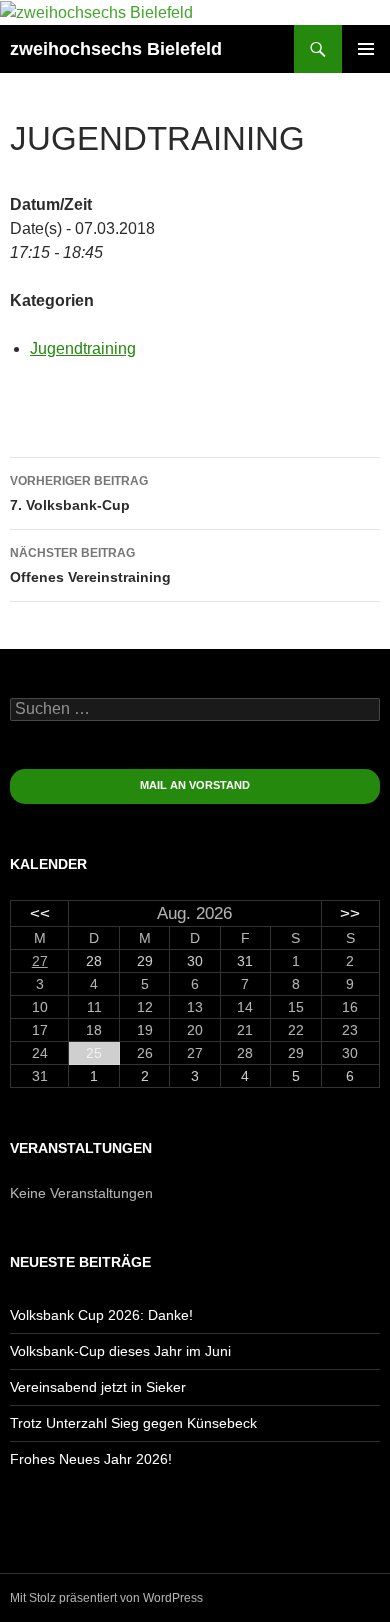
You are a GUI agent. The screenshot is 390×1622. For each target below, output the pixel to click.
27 (40, 961)
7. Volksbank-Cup (79, 493)
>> (350, 913)
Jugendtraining (83, 348)
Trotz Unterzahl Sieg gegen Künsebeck (133, 1423)
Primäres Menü (366, 49)
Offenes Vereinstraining (90, 565)
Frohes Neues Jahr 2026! (91, 1459)
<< (40, 913)
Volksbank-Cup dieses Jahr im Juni (120, 1351)
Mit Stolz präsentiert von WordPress (106, 1598)
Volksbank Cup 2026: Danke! (101, 1315)
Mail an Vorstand (195, 785)
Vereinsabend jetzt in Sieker (98, 1387)
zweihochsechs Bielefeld (116, 49)
